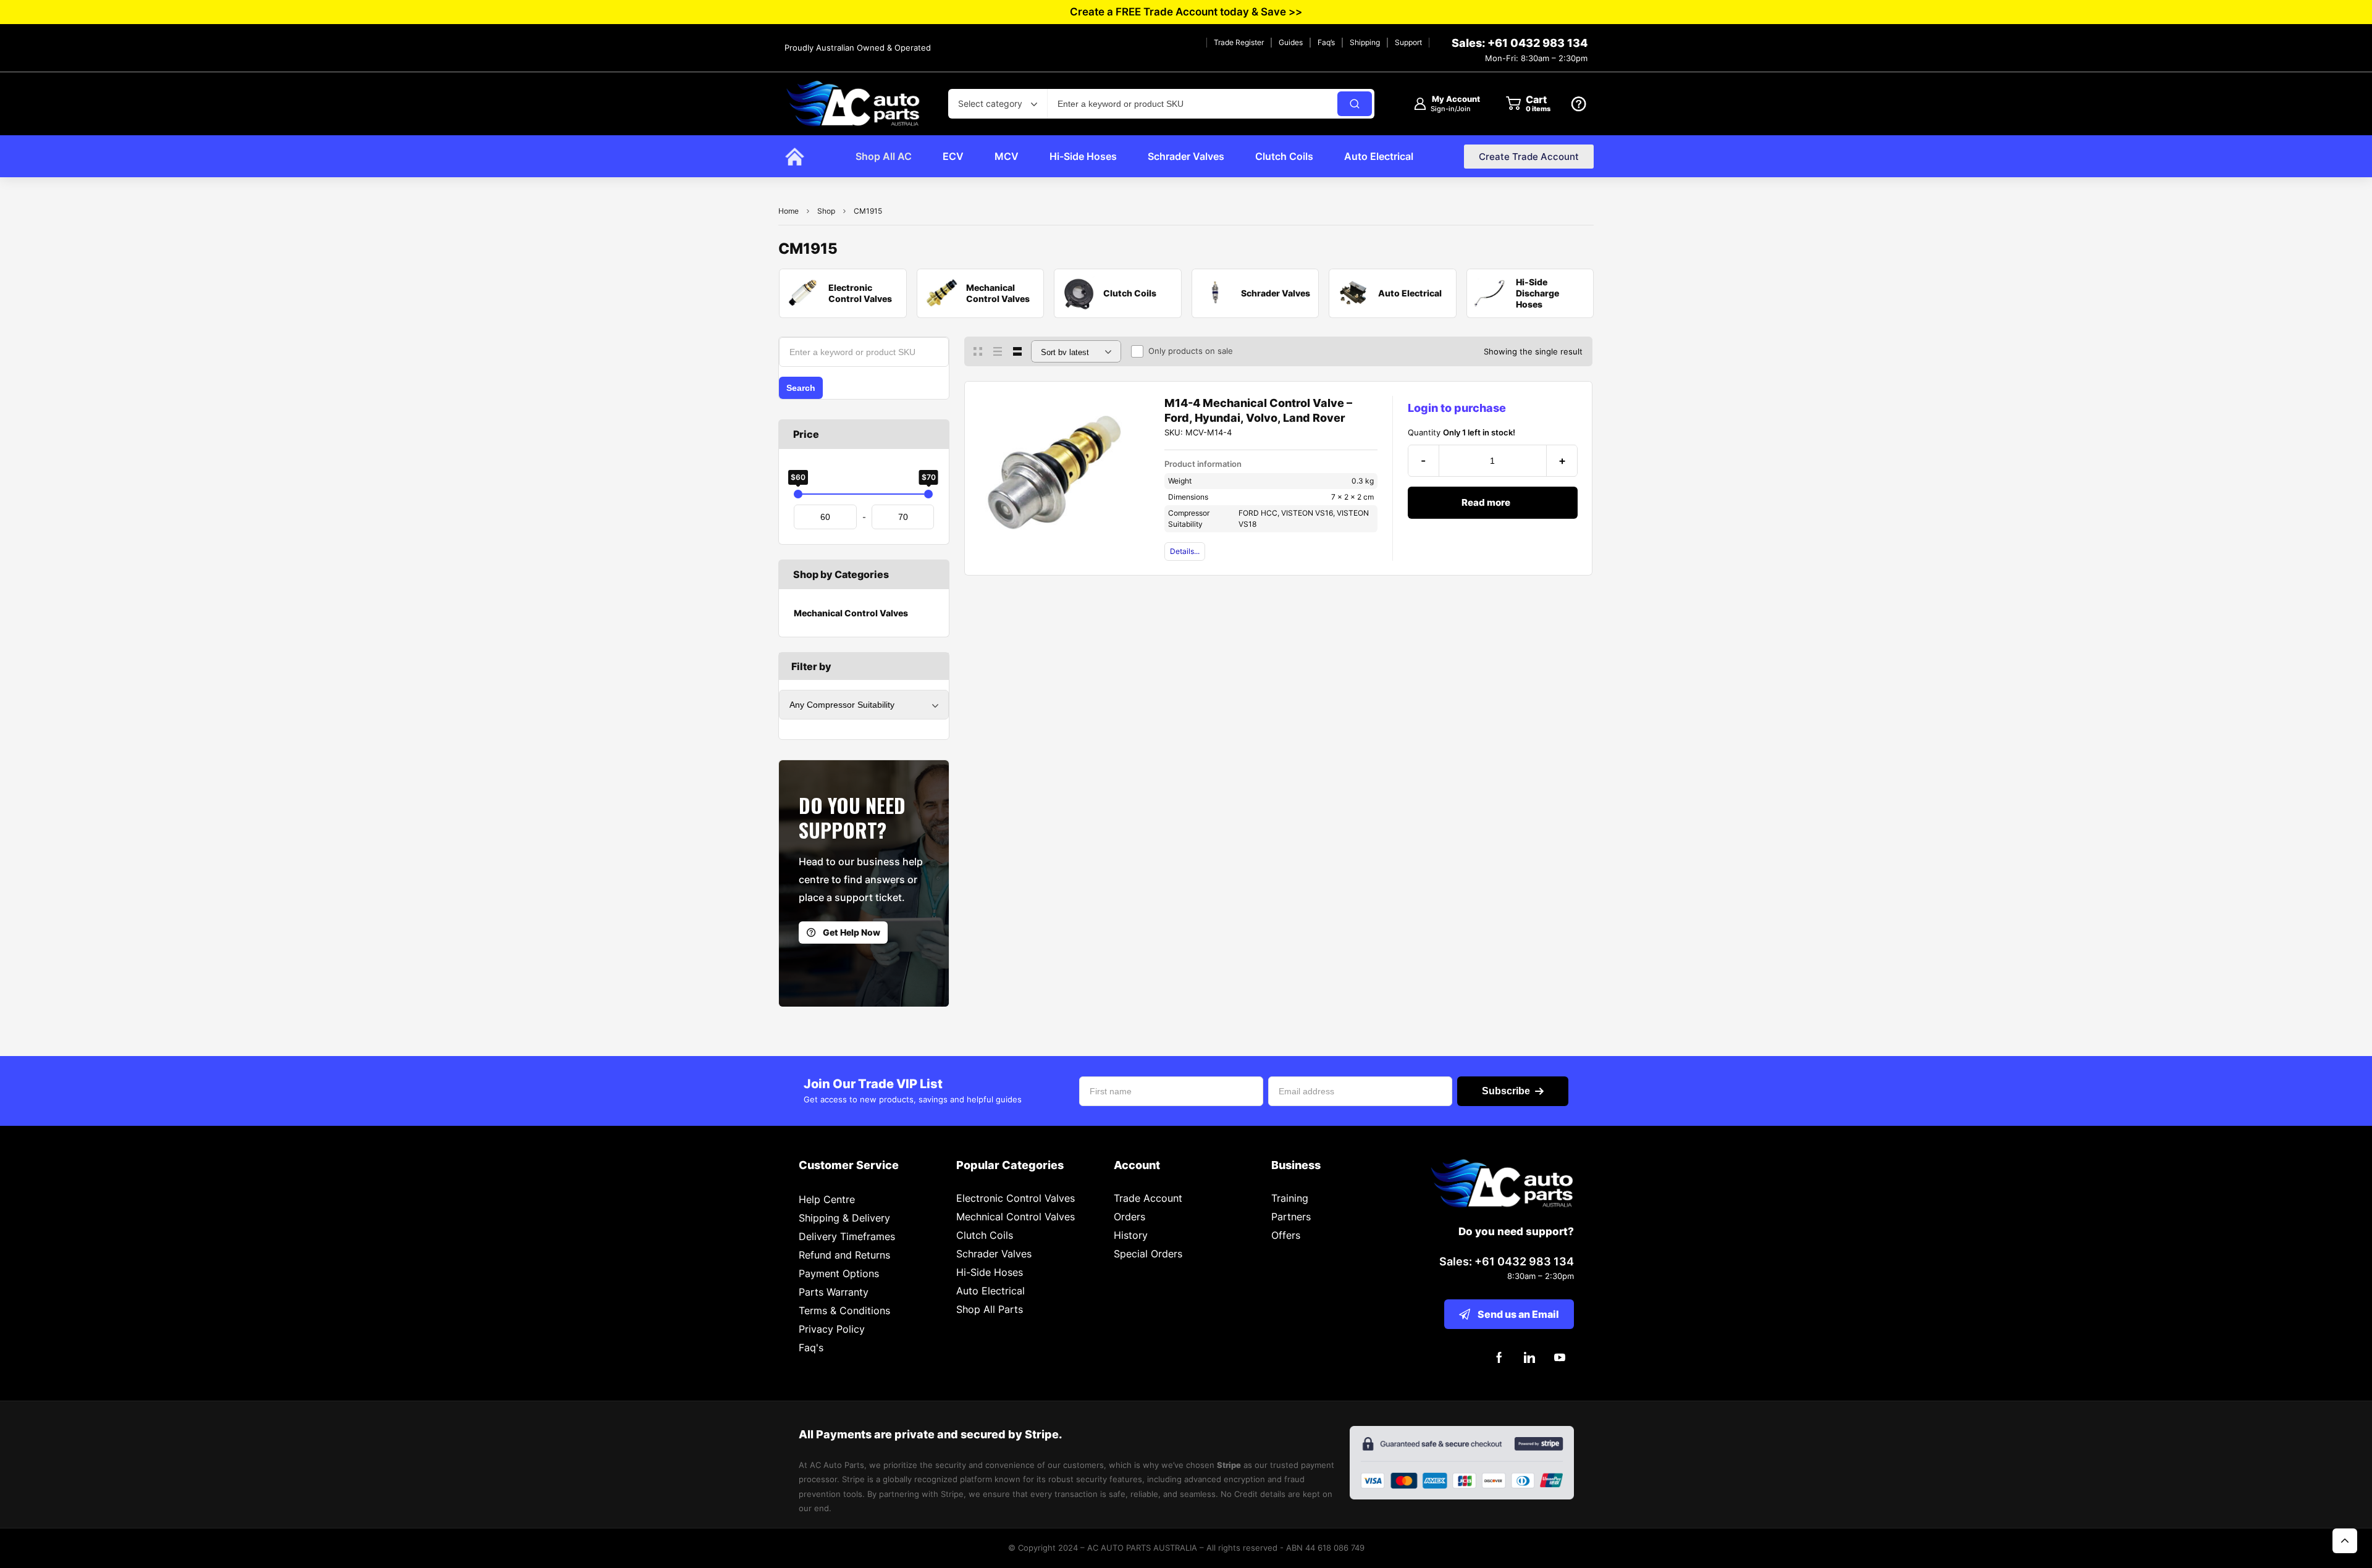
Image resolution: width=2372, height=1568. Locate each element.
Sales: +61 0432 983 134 (1520, 43)
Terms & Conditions (844, 1310)
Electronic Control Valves (1016, 1198)
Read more (1486, 502)
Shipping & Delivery (844, 1218)
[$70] (928, 494)
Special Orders (1148, 1254)
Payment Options (839, 1273)
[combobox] (998, 104)
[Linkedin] (1530, 1358)
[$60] (798, 494)
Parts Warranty (834, 1292)
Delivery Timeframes (847, 1236)
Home (789, 211)
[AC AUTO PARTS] (852, 103)
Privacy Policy (832, 1329)
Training (1290, 1198)
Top (2345, 1541)
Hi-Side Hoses (990, 1272)
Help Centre (827, 1199)
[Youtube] (1560, 1358)
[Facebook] (1499, 1358)
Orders (1129, 1217)
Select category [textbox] (990, 103)
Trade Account (1148, 1198)
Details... (1185, 551)
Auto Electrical (990, 1291)
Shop (826, 211)
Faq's (811, 1348)
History (1131, 1235)
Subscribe (1506, 1091)
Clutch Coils (985, 1235)
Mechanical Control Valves (851, 613)
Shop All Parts (990, 1309)
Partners (1291, 1217)
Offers (1286, 1235)
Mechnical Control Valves (1016, 1217)
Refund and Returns (844, 1255)
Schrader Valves (994, 1254)
